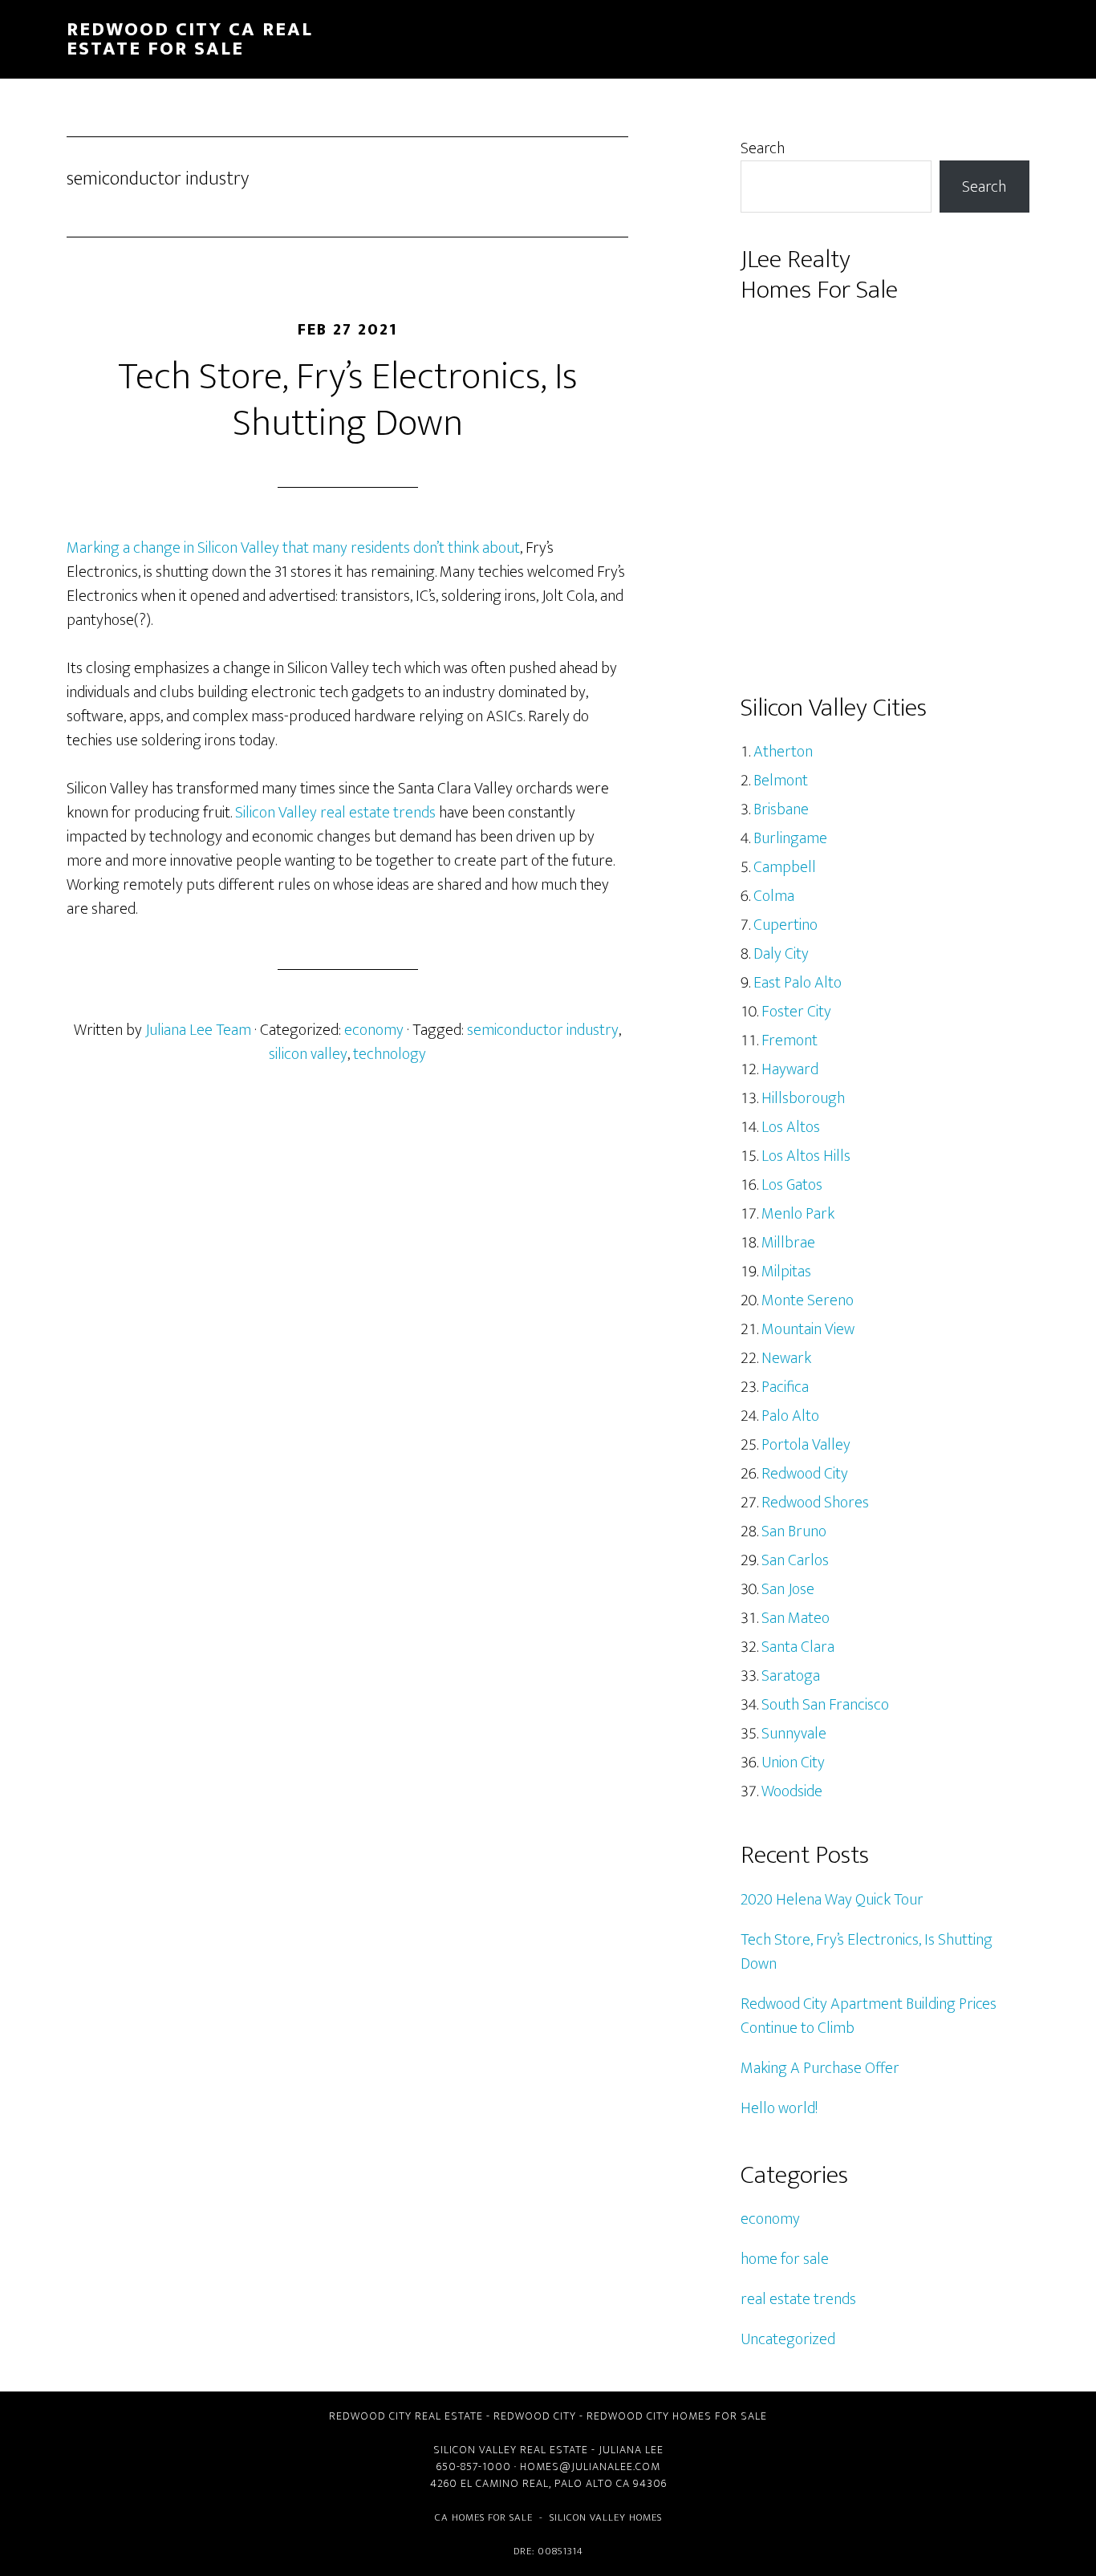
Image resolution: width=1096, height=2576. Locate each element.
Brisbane (781, 809)
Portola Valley (806, 1445)
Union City (793, 1763)
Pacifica (785, 1387)
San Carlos (795, 1560)
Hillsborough (803, 1098)
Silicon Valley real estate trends (335, 813)
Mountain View (808, 1329)
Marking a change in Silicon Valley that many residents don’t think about (293, 548)
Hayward (790, 1069)
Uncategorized (788, 2339)
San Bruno (794, 1531)
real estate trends (798, 2299)
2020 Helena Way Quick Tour (832, 1900)
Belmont (781, 781)
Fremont (790, 1041)
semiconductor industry (543, 1030)
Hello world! (779, 2108)
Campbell (785, 867)
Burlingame (790, 838)
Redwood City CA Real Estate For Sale (190, 39)
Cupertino (785, 925)
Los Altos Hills (806, 1156)
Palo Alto (790, 1416)
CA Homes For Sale (484, 2517)
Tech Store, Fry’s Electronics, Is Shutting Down (348, 400)
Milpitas (786, 1272)
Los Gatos (792, 1185)
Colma (774, 896)
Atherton (783, 752)
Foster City (796, 1012)
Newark (786, 1358)
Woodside (792, 1791)
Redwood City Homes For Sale (677, 2416)
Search (763, 148)
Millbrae (788, 1243)
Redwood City (805, 1474)
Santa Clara (798, 1647)
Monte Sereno (808, 1300)
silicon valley (308, 1054)
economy (374, 1030)
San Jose (788, 1589)
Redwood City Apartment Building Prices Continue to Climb (869, 2016)
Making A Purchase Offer (820, 2068)
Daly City (781, 954)
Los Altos (791, 1127)
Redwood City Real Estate (406, 2416)
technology (390, 1054)
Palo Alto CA (592, 2483)
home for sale (785, 2259)
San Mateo (796, 1618)
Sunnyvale (794, 1734)
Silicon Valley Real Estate (511, 2450)
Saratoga (791, 1676)
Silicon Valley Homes (606, 2517)
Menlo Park (798, 1214)
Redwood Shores (815, 1503)
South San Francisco (825, 1705)
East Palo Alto (798, 983)
